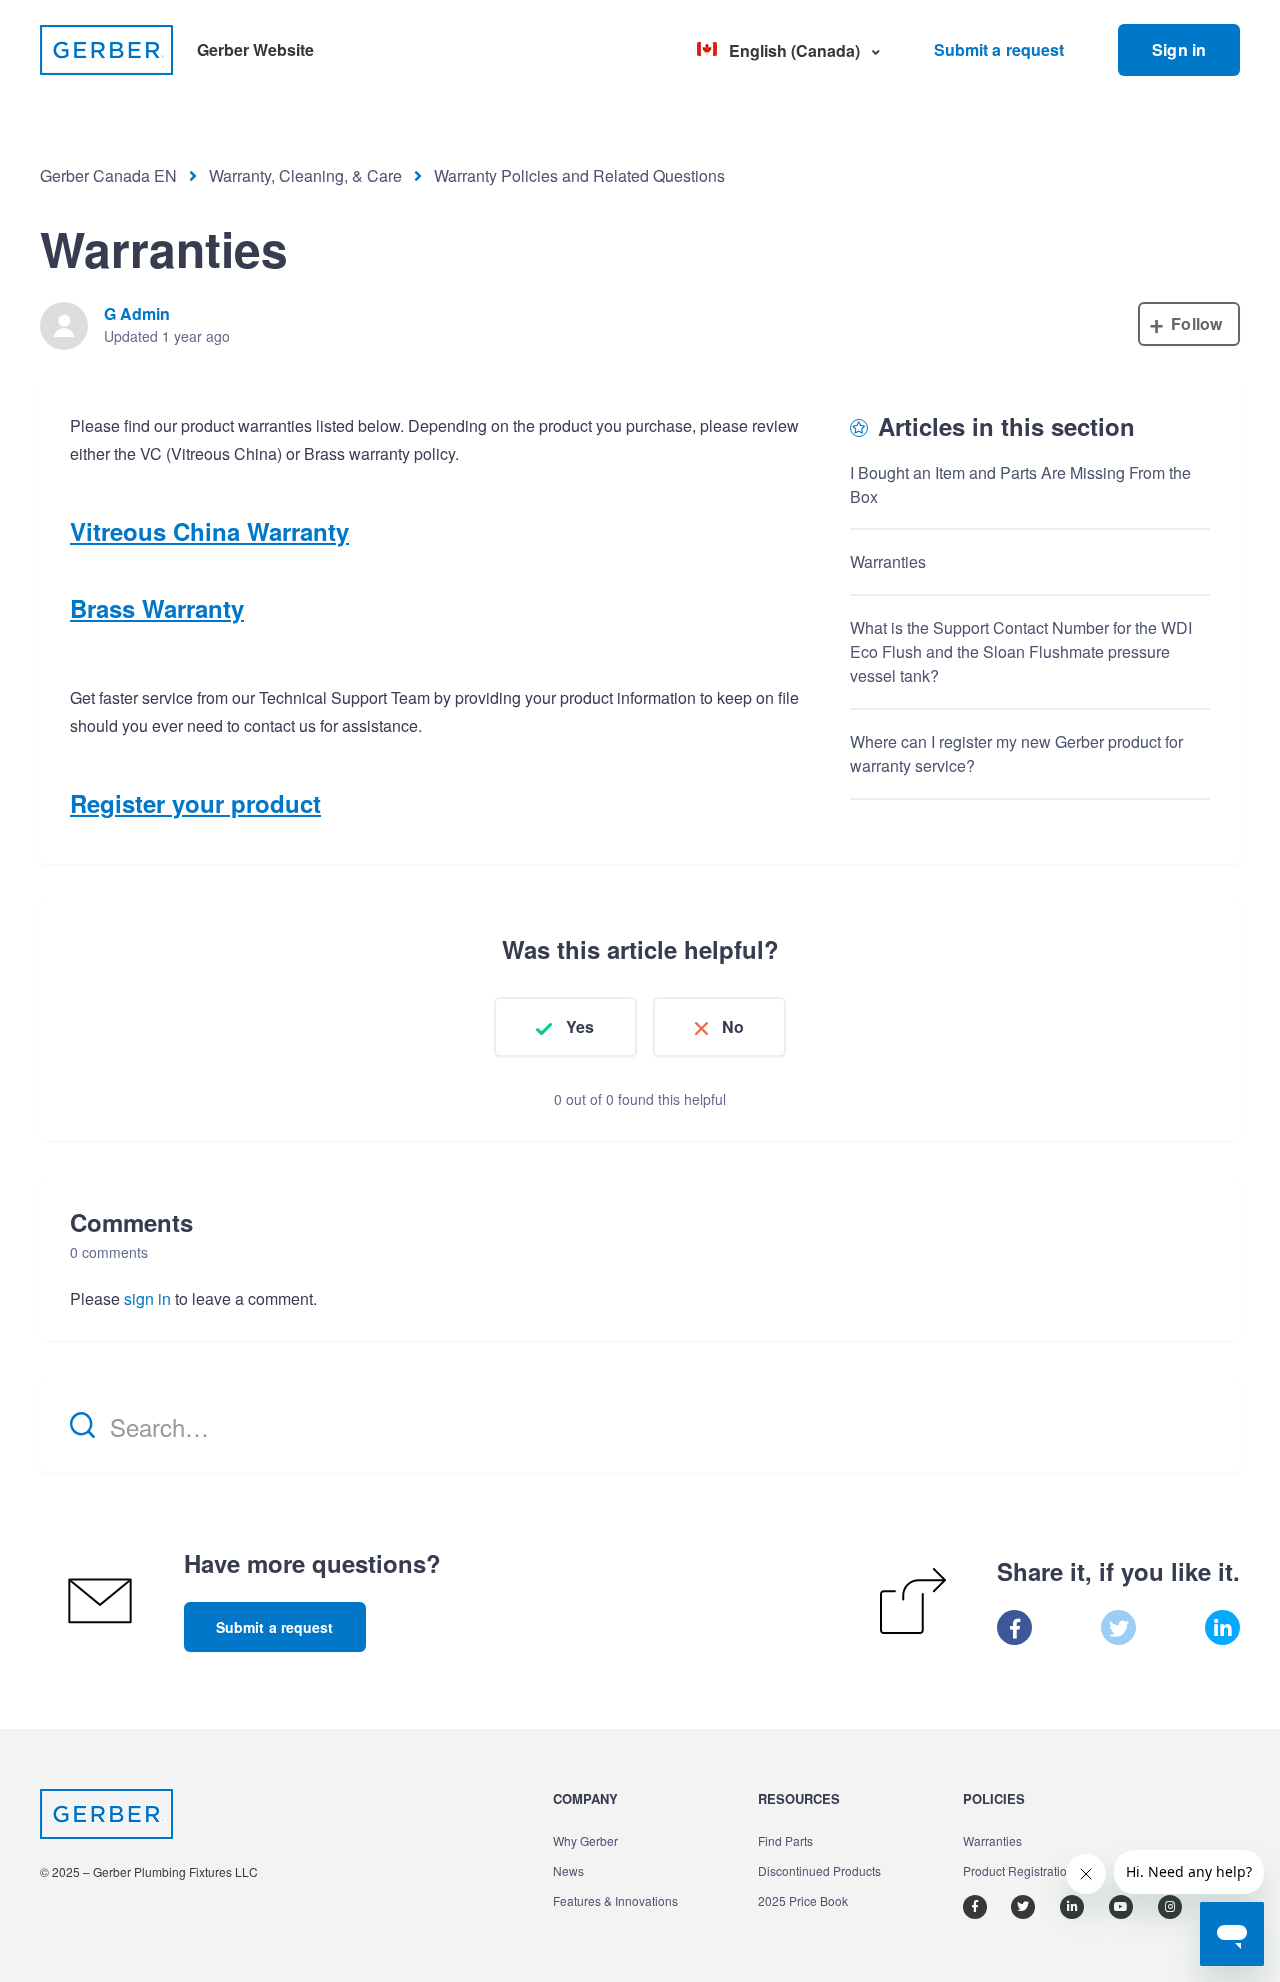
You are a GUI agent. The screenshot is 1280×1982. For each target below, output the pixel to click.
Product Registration (1018, 1870)
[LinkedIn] (1222, 1627)
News (568, 1870)
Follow (1196, 323)
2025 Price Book (803, 1900)
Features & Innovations (615, 1900)
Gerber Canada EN (108, 175)
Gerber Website (255, 49)
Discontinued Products (819, 1870)
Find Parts (785, 1840)
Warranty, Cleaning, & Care (305, 175)
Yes (580, 1026)
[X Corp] (1118, 1627)
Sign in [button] (1179, 49)
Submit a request (999, 49)
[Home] (106, 50)
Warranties (888, 561)
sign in (147, 1298)
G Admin (137, 313)
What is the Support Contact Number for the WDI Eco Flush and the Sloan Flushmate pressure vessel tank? (1021, 651)
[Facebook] (1014, 1627)
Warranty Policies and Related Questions (579, 175)
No (733, 1026)
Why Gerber (585, 1840)
